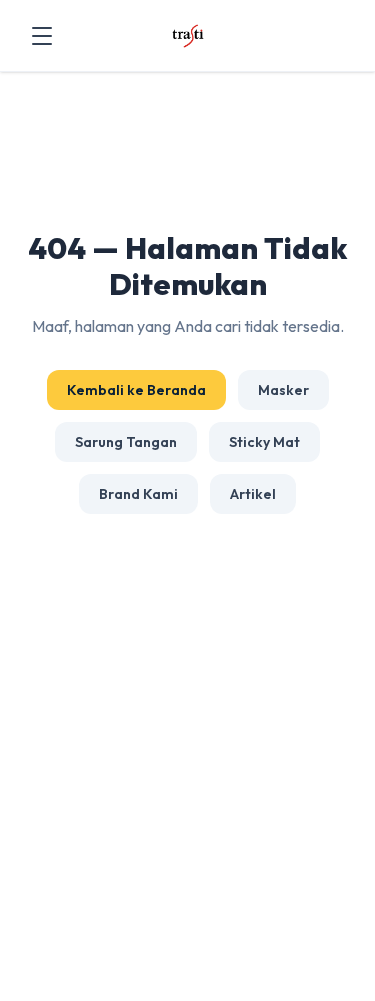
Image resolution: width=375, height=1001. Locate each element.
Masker (283, 390)
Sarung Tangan (126, 442)
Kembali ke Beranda (136, 390)
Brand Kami (138, 494)
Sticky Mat (264, 442)
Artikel (253, 494)
